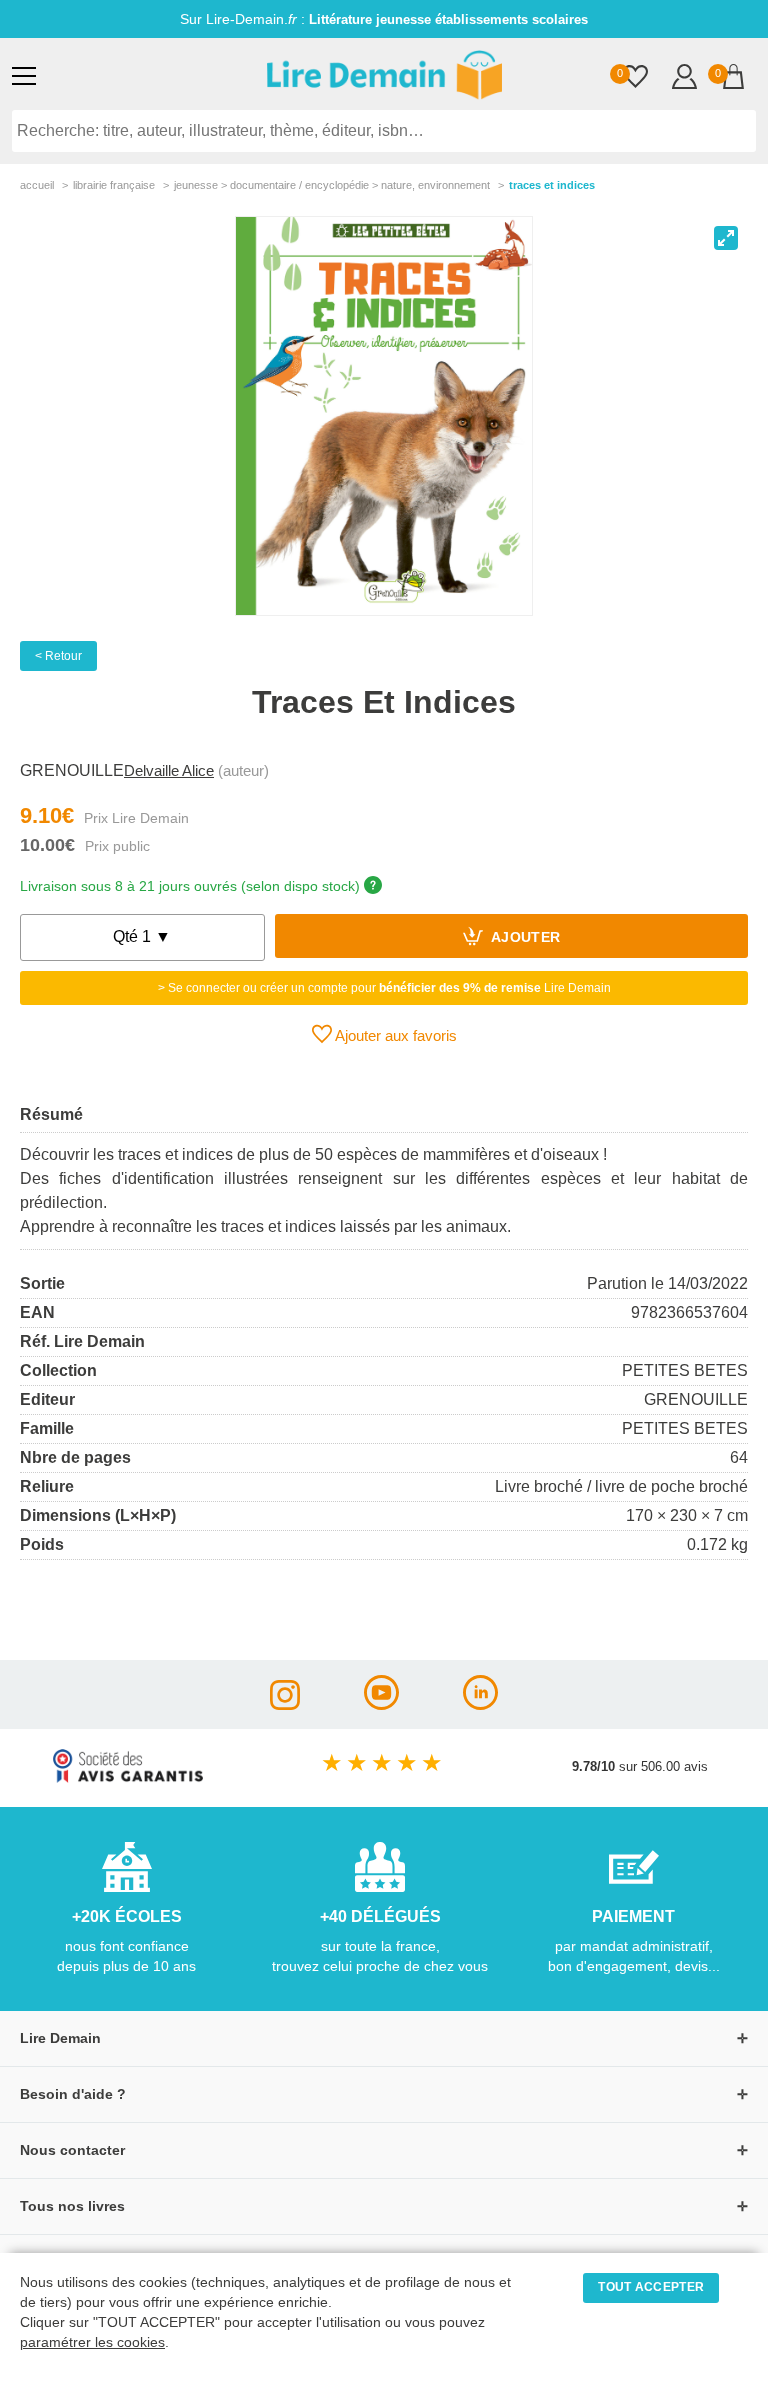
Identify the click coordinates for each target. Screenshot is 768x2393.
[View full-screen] (726, 238)
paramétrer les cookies (92, 2342)
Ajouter (524, 938)
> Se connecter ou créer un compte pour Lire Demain (384, 988)
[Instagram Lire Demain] (285, 1704)
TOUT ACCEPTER (651, 2287)
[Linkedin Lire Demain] (480, 1704)
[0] (635, 78)
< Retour (58, 656)
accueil (37, 185)
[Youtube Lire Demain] (381, 1704)
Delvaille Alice (169, 770)
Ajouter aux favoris (394, 1035)
